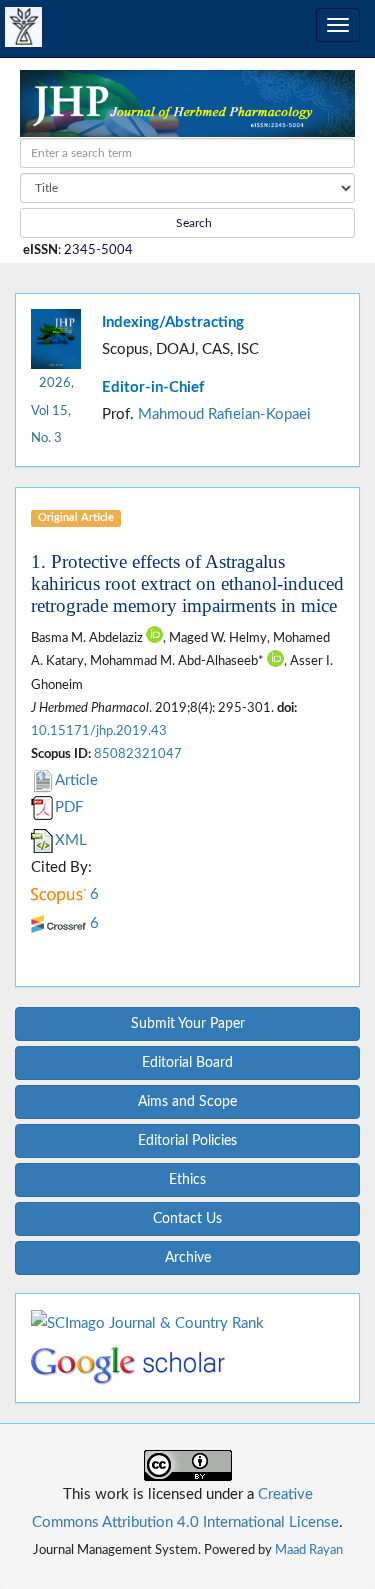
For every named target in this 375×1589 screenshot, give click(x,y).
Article (76, 780)
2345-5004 (98, 250)
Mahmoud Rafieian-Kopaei (224, 414)
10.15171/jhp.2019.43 (99, 731)
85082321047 (138, 754)
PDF (69, 807)
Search (192, 223)
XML (71, 840)
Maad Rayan (309, 1550)
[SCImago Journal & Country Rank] (147, 1322)
